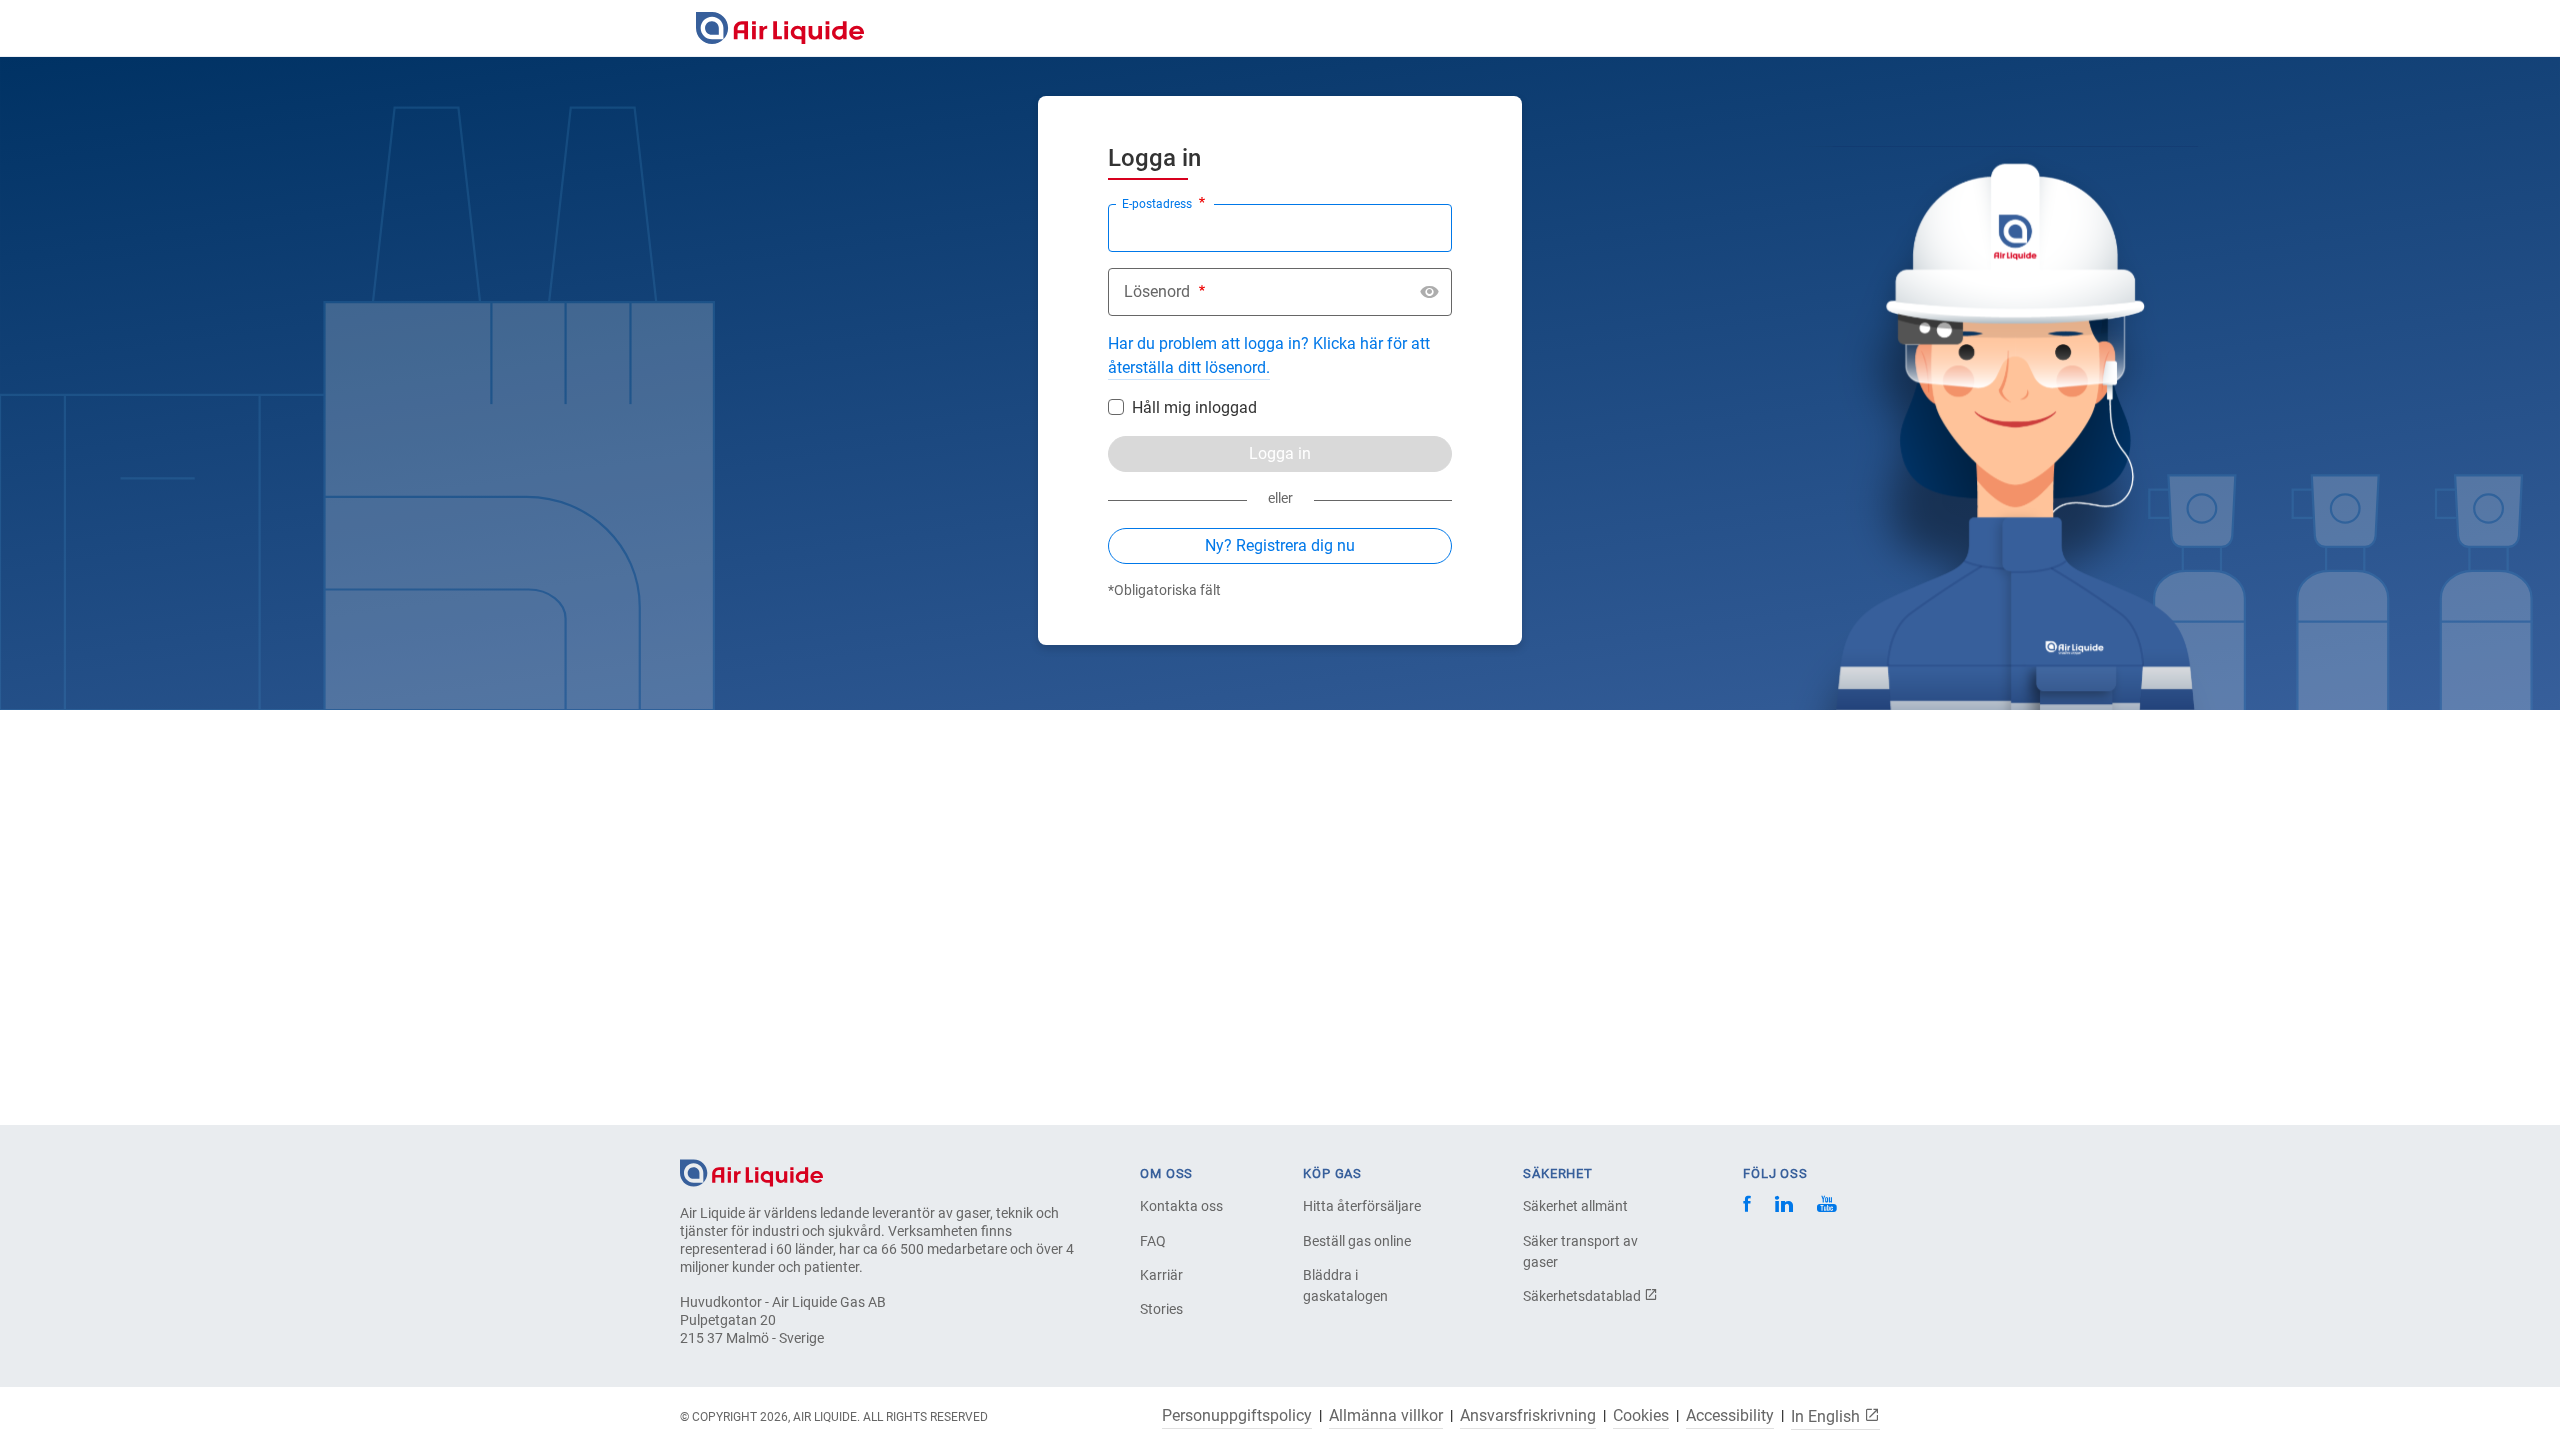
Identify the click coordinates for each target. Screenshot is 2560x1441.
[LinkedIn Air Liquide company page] (1784, 1206)
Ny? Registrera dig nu (1280, 545)
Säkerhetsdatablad (1583, 1296)
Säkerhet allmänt (1575, 1206)
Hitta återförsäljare (1362, 1206)
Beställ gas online (1357, 1241)
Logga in (1280, 453)
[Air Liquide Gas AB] (780, 28)
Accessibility (1730, 1416)
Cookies (1641, 1416)
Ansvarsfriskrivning (1528, 1416)
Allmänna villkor (1386, 1416)
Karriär (1161, 1275)
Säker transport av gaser (1580, 1251)
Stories (1161, 1309)
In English (1827, 1416)
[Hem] (751, 1171)
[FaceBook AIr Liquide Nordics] (1747, 1206)
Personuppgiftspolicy (1237, 1416)
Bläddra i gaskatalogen (1345, 1285)
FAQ (1153, 1241)
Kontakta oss (1181, 1206)
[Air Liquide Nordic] (1826, 1206)
